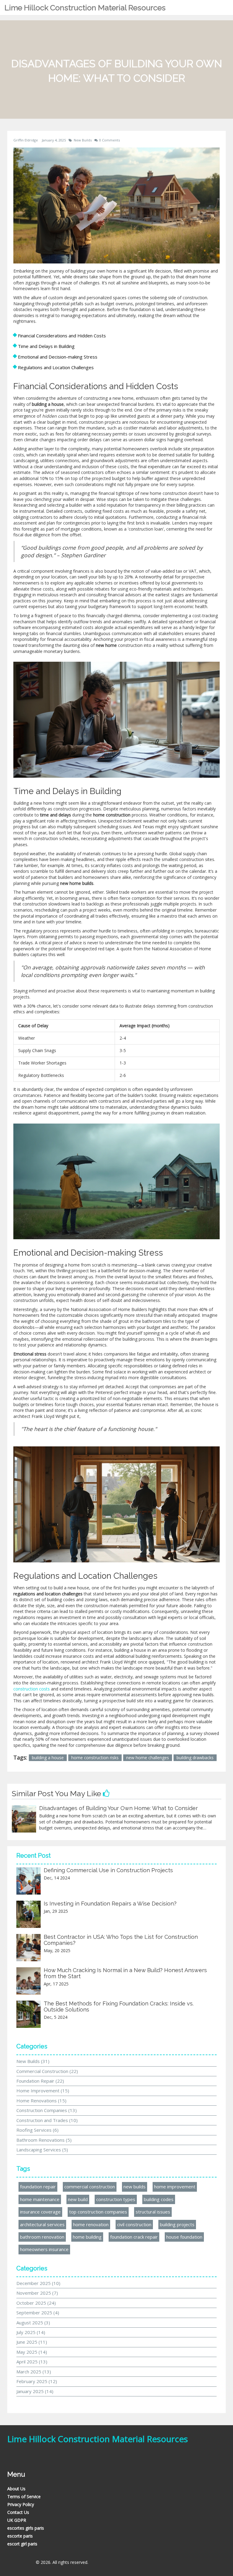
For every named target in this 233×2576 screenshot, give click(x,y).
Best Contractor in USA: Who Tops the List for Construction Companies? (121, 1940)
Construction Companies (47, 2110)
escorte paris (20, 2536)
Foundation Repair (40, 2081)
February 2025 (37, 2381)
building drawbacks (195, 1758)
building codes (159, 2199)
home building (87, 2237)
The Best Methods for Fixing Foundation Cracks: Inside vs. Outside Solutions (119, 2006)
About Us (16, 2489)
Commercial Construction (47, 2071)
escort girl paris (22, 2544)
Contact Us (18, 2512)
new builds (135, 2187)
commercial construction (90, 2187)
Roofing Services (37, 2130)
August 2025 (33, 2323)
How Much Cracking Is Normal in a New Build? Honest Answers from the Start (125, 1973)
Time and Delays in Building (46, 346)
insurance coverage (40, 2212)
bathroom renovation (42, 2237)
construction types (116, 2199)
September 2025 (38, 2313)
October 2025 (36, 2303)
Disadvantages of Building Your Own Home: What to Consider (118, 1808)
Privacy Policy (21, 2504)
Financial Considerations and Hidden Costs (62, 336)
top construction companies (98, 2212)
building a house (48, 1758)
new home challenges (148, 1758)
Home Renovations (41, 2101)
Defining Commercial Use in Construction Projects (108, 1870)
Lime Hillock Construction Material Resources (85, 8)
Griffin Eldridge (26, 140)
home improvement (175, 2187)
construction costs (32, 1689)
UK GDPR (17, 2520)
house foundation (184, 2237)
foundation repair (38, 2187)
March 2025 (34, 2372)
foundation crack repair (134, 2237)
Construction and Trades (47, 2120)
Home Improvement (43, 2091)
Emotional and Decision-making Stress (58, 357)
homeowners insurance (44, 2249)
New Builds (83, 140)
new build (78, 2199)
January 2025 (35, 2391)
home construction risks (95, 1758)
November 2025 (37, 2293)
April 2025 (32, 2362)
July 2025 (31, 2332)
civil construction (134, 2224)
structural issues (153, 2212)
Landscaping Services (42, 2150)
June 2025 (32, 2342)
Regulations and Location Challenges (56, 367)
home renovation (91, 2224)
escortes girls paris (26, 2528)
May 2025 (32, 2352)
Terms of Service (24, 2497)
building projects (177, 2224)
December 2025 (38, 2283)
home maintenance (40, 2199)
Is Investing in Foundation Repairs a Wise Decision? (110, 1904)
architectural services (42, 2224)
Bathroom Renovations (44, 2140)
